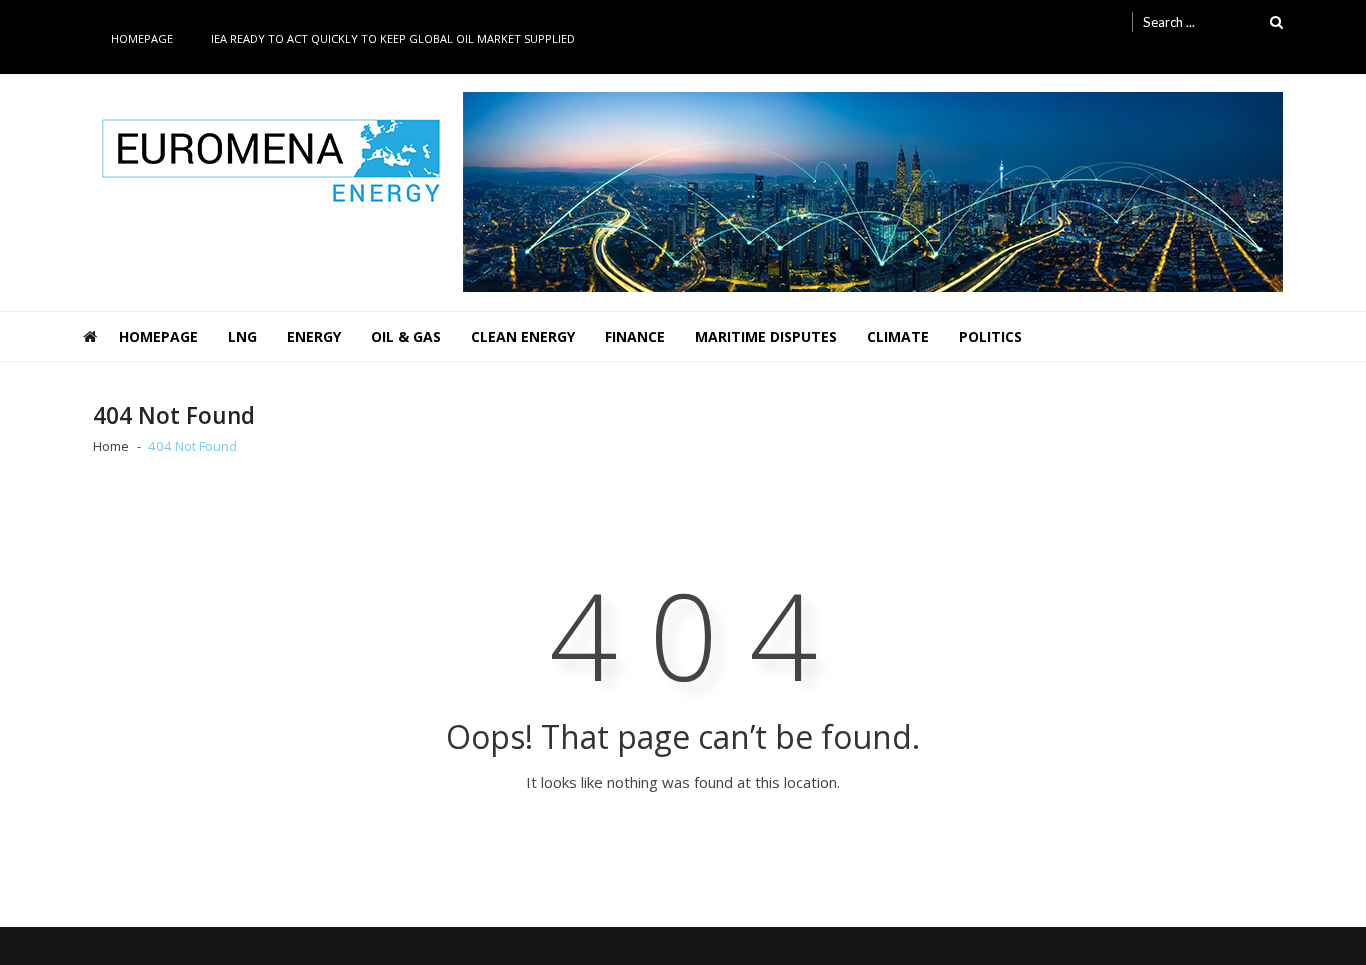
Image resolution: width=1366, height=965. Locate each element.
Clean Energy (523, 336)
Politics (990, 336)
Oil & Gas (406, 336)
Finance (635, 336)
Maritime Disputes (766, 336)
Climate (898, 336)
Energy (314, 336)
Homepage (142, 38)
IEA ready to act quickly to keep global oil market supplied (393, 38)
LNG (242, 336)
